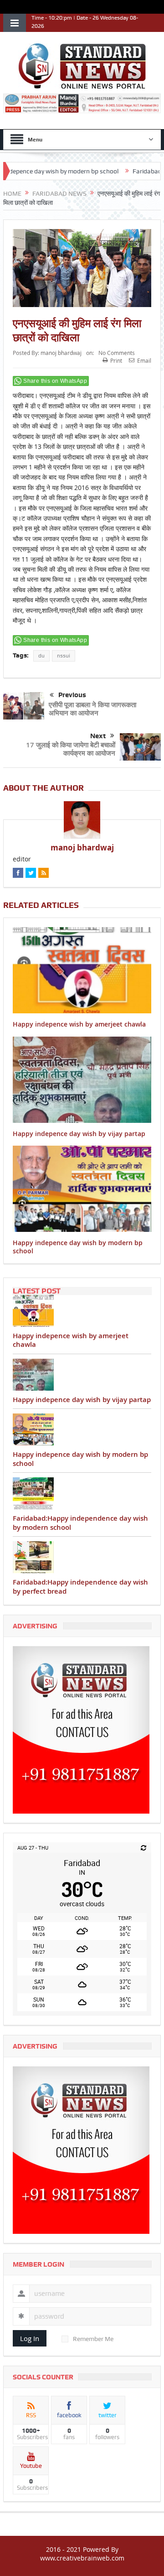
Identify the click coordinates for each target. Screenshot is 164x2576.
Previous (72, 695)
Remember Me (93, 2339)
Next (98, 736)
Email (144, 360)
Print (116, 360)
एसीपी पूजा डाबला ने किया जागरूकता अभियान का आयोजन (92, 709)
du (41, 656)
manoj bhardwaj (61, 353)
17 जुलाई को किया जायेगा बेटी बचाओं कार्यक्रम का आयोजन (71, 749)
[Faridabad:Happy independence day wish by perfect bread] (82, 1557)
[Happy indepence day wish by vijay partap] (82, 1375)
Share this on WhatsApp (55, 381)
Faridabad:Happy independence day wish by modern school (80, 1523)
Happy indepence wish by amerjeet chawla (79, 1024)
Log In (30, 2338)
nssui (64, 656)
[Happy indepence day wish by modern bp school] (82, 1429)
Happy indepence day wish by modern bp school (78, 1247)
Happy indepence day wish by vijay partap (79, 1134)
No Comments (117, 353)
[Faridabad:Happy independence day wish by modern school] (82, 1493)
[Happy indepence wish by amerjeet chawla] (82, 1311)
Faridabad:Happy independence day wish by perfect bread (80, 1587)
